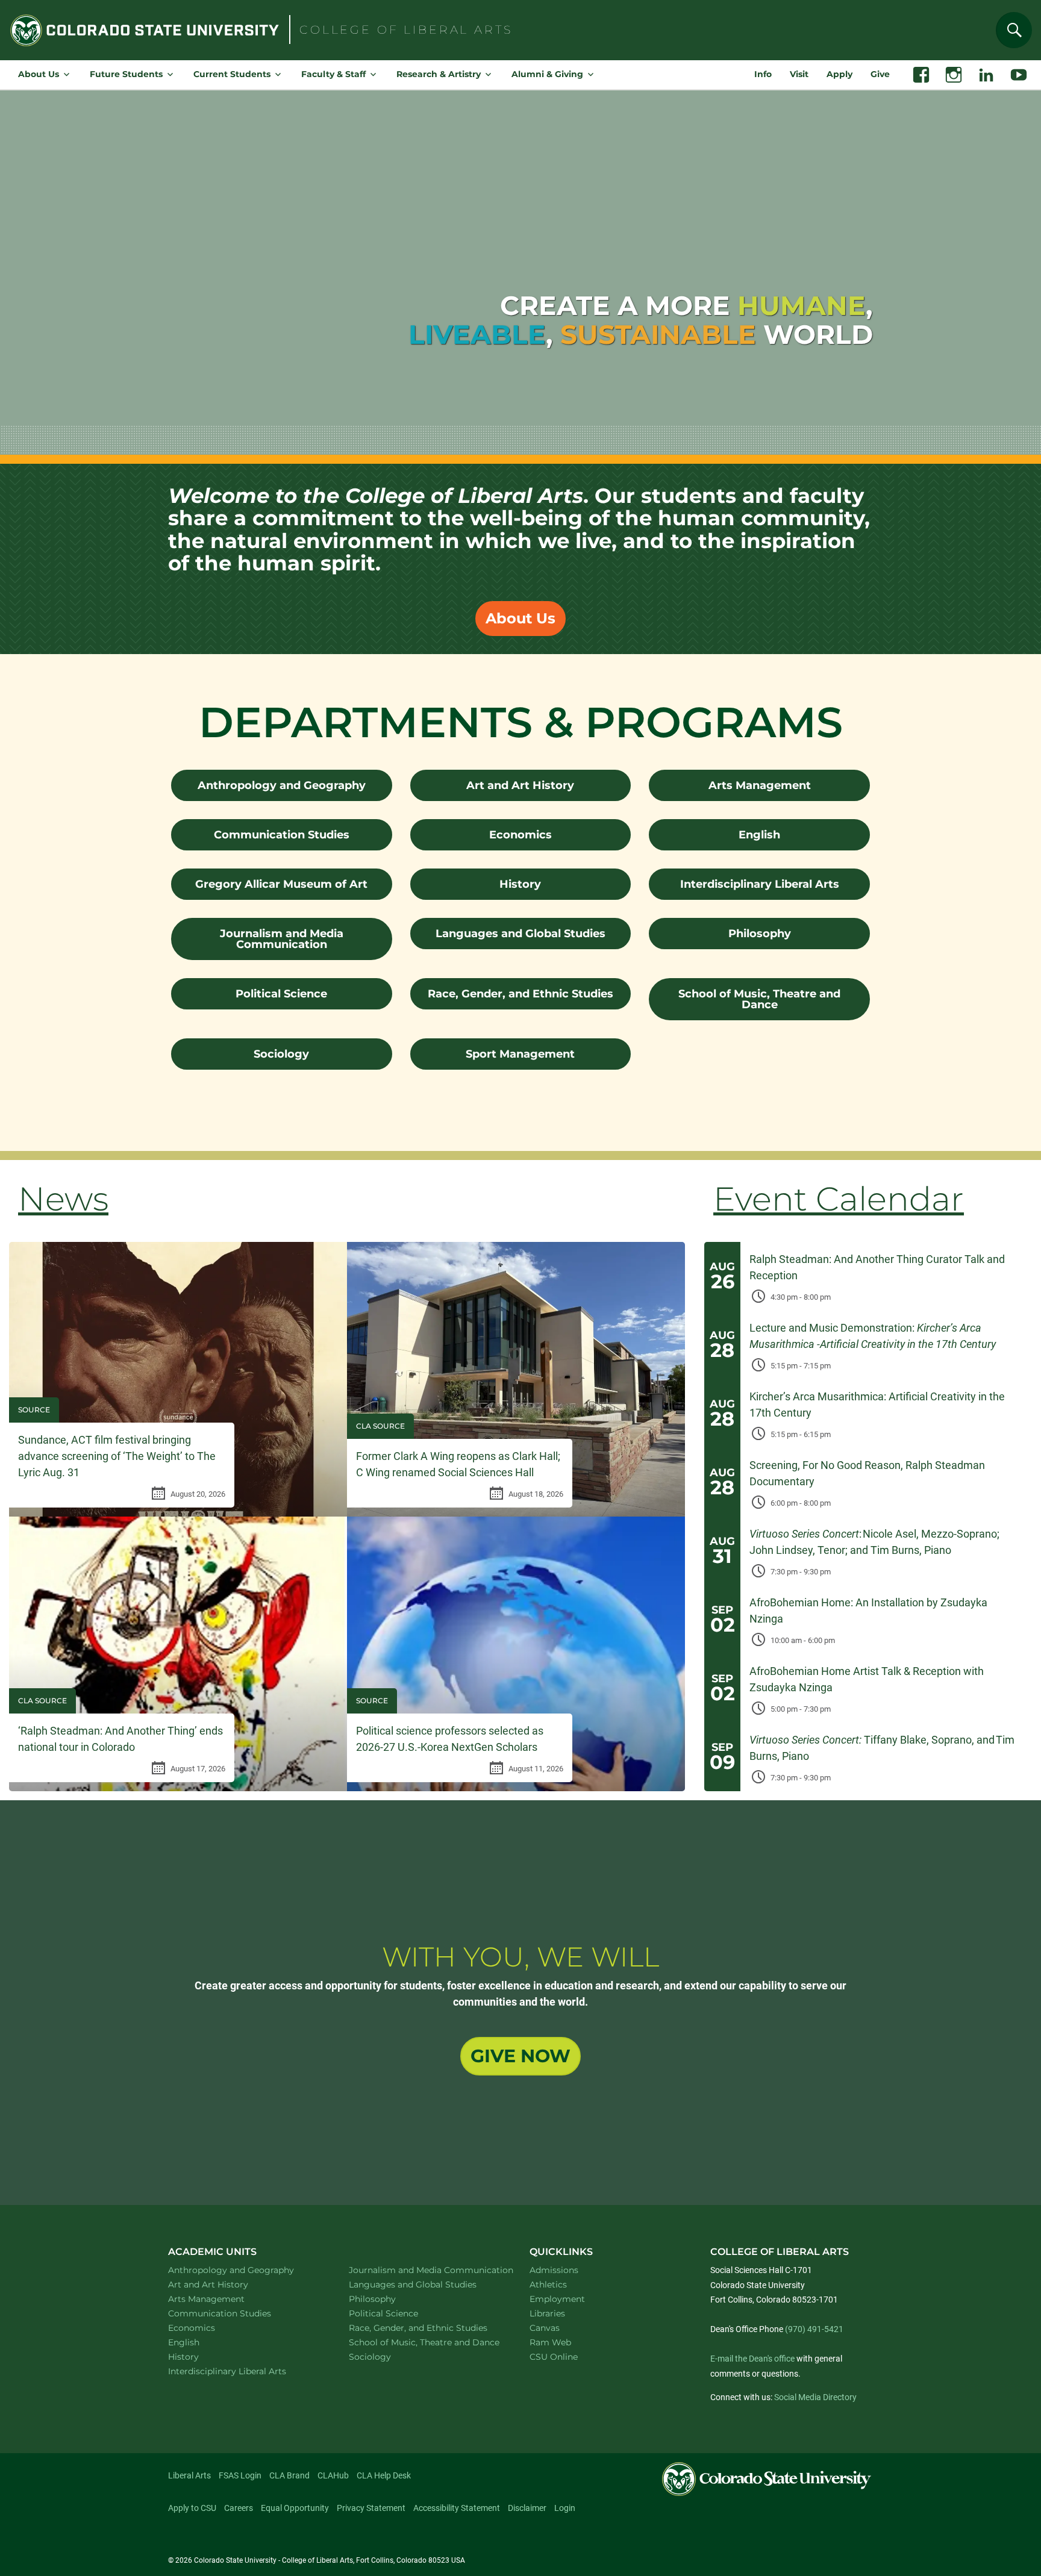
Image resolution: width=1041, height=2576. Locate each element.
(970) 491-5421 (814, 2329)
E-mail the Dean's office (752, 2359)
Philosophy (760, 934)
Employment (557, 2299)
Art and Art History (520, 785)
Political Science (281, 994)
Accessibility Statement (457, 2508)
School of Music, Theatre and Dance (759, 999)
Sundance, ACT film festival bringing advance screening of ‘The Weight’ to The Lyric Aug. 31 (117, 1456)
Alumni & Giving (547, 74)
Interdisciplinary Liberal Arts (760, 884)
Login (565, 2508)
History (520, 884)
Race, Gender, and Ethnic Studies (520, 994)
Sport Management (520, 1054)
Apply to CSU (192, 2508)
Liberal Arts (189, 2475)
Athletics (548, 2284)
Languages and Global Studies (520, 934)
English (759, 835)
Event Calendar (839, 1199)
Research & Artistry (439, 74)
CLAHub (333, 2475)
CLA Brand (289, 2475)
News (63, 1199)
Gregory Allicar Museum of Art (281, 884)
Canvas (545, 2328)
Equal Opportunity (295, 2508)
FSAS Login (240, 2475)
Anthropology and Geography (282, 785)
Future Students (126, 74)
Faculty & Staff (333, 74)
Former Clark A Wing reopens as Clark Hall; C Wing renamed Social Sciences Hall (458, 1464)
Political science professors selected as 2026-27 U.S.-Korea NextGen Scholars (450, 1739)
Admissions (554, 2270)
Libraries (547, 2313)
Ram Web (550, 2342)
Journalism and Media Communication (282, 939)
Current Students (232, 74)
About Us (39, 74)
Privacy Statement (371, 2508)
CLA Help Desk (384, 2475)
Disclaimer (527, 2508)
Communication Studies (282, 835)
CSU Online (554, 2357)
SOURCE (34, 1410)
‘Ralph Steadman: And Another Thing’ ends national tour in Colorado (120, 1739)
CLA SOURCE (380, 1426)
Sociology (281, 1054)
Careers (239, 2508)
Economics (520, 835)
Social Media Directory (815, 2397)
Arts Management (760, 785)
